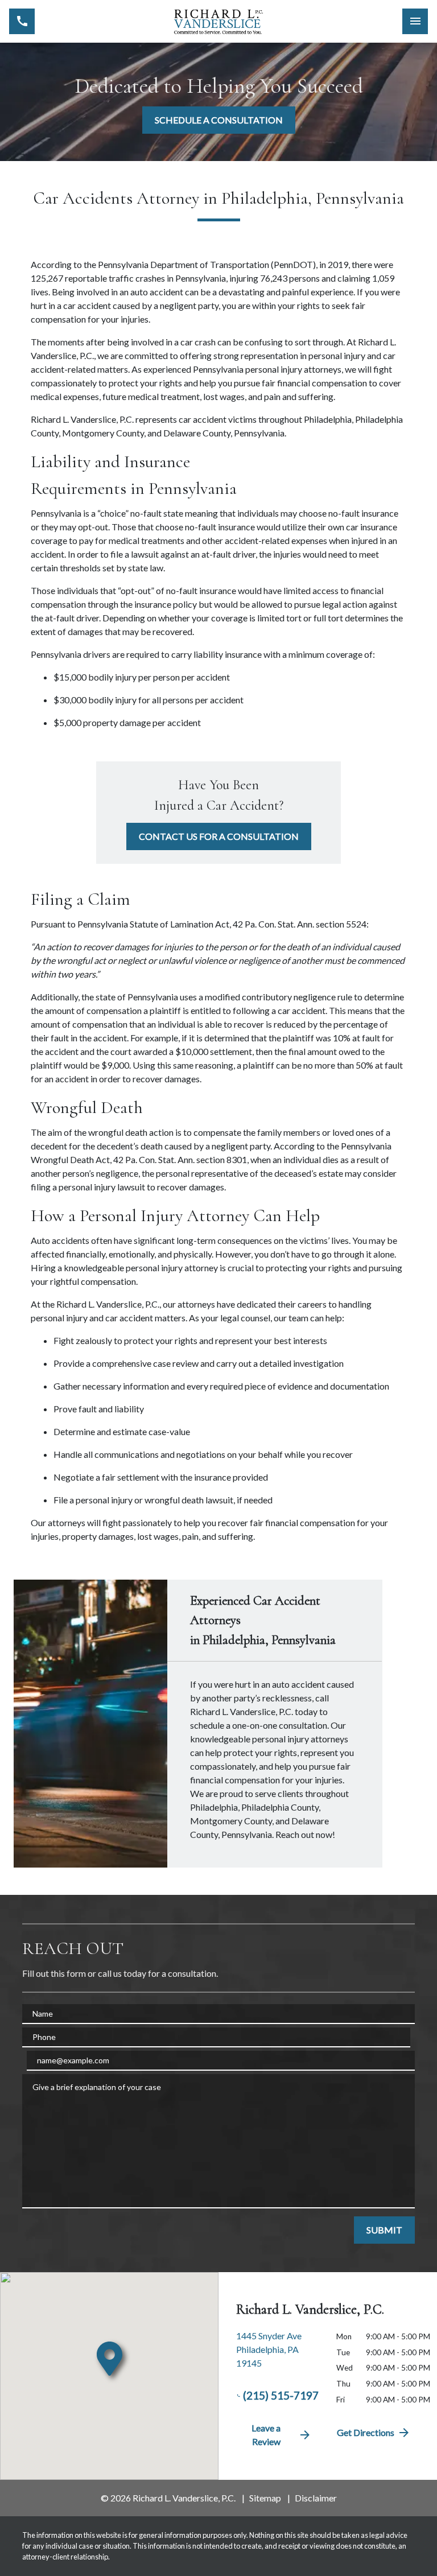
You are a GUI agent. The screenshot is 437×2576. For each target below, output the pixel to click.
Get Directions (366, 2432)
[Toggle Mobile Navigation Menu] (415, 21)
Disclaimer (316, 2498)
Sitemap (265, 2498)
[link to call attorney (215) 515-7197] (22, 21)
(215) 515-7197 (281, 2395)
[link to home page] (218, 22)
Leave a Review (266, 2435)
